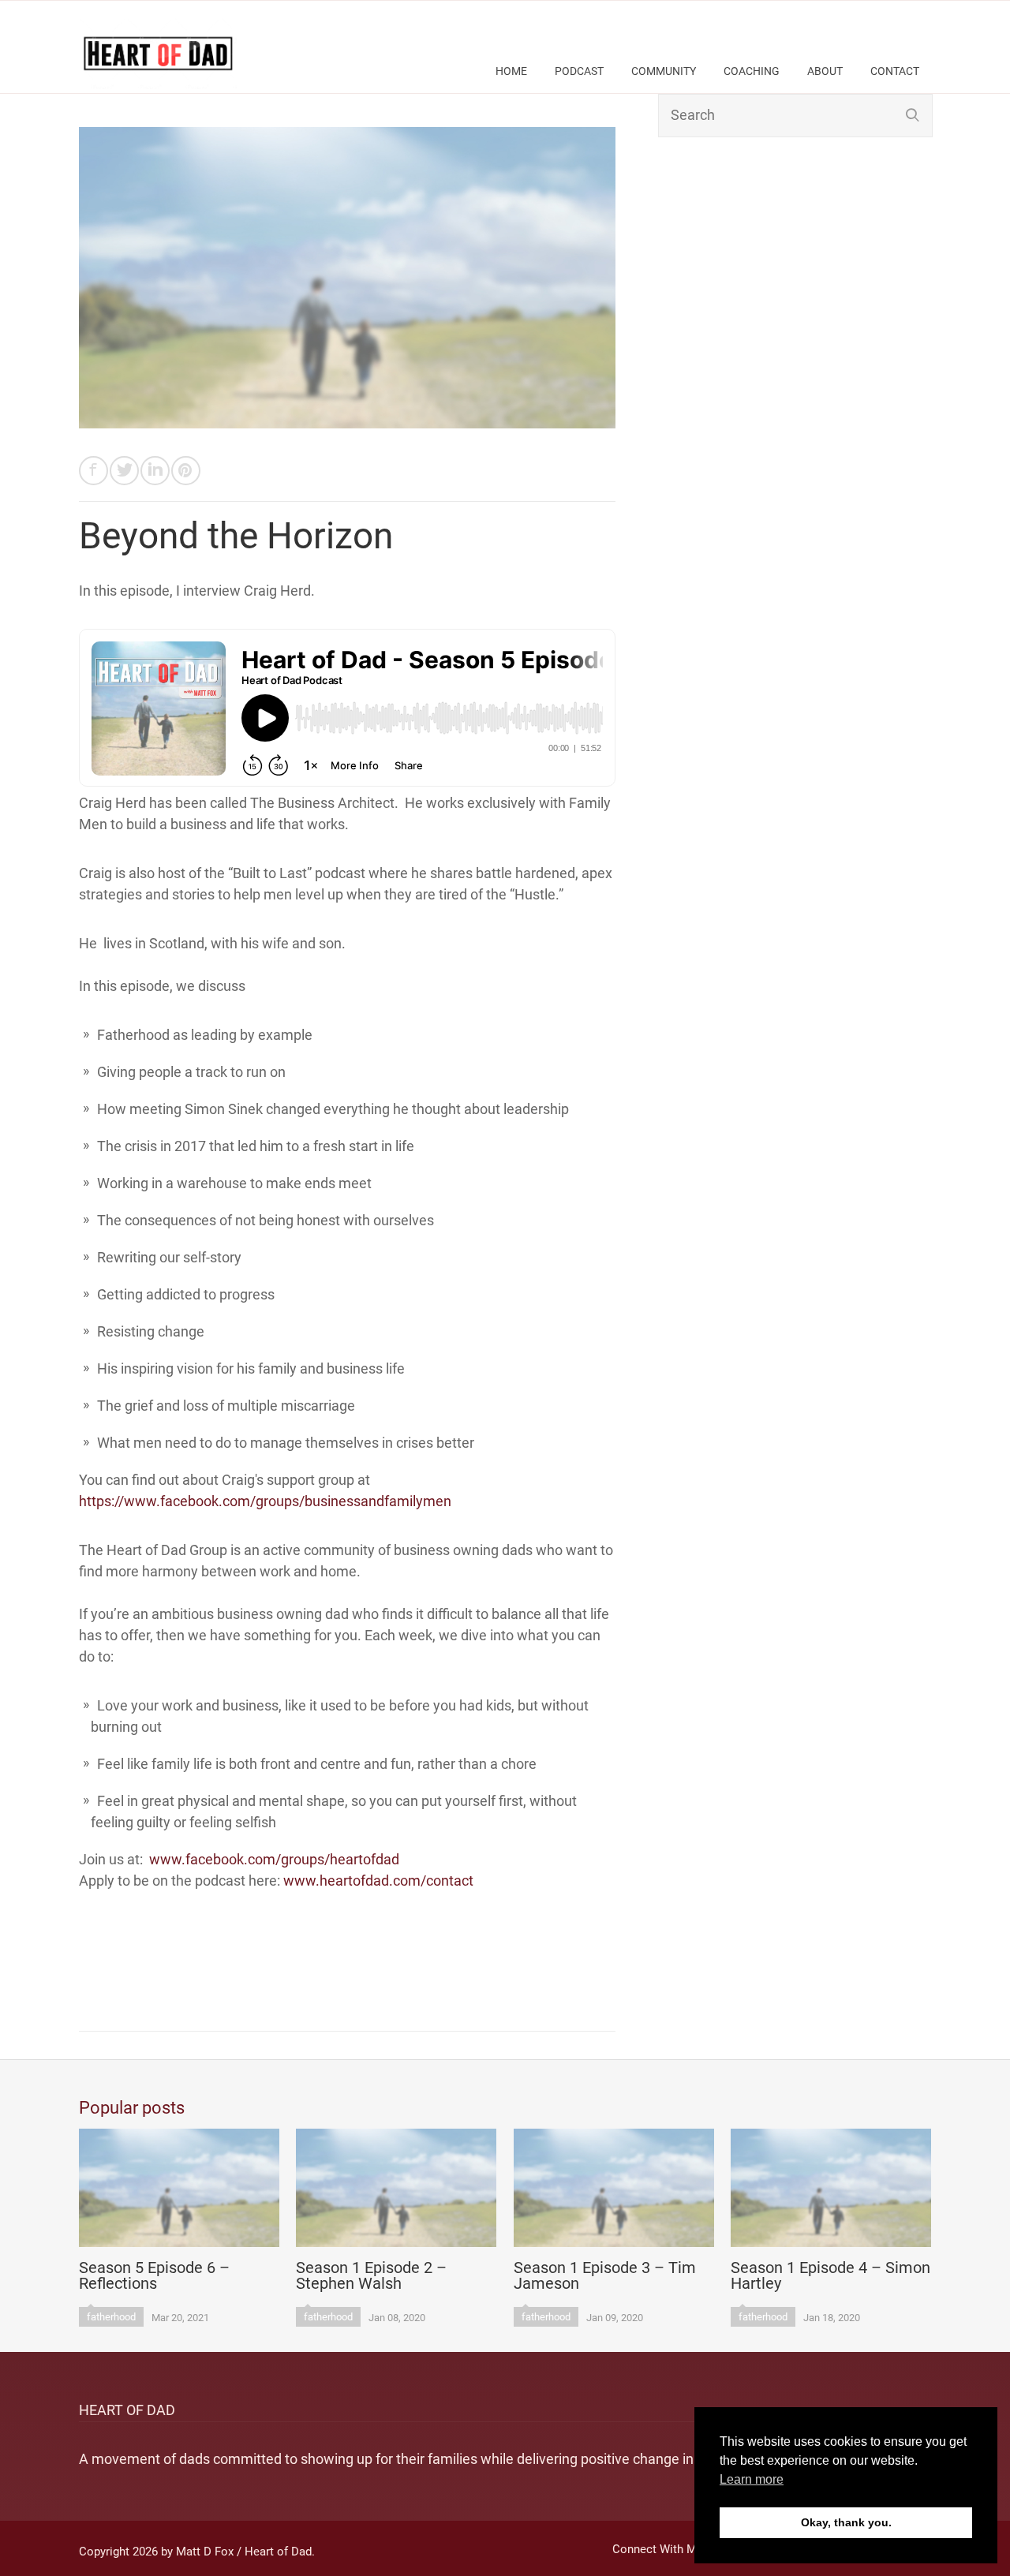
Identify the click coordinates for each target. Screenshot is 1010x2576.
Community (664, 71)
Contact (895, 71)
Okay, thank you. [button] (846, 2522)
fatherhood (111, 2317)
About (825, 71)
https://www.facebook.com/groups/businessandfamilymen (265, 1501)
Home (511, 71)
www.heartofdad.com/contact (378, 1881)
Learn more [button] (752, 2479)
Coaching (752, 71)
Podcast (579, 71)
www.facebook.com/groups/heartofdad (274, 1859)
